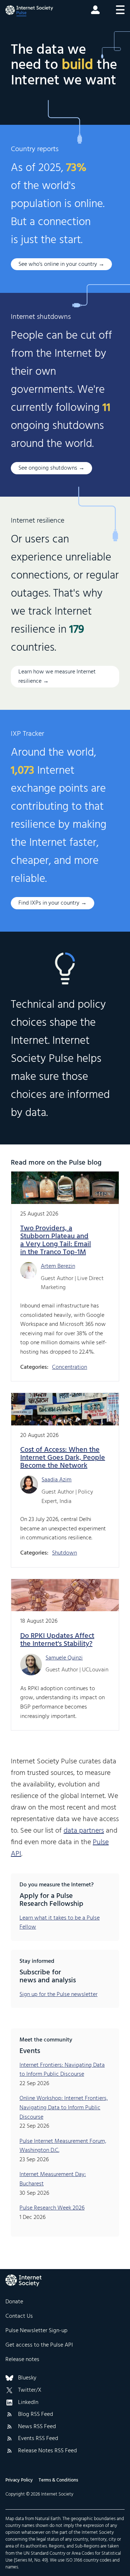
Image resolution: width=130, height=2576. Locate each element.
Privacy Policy (19, 2480)
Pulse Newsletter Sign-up (36, 2331)
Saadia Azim (57, 1480)
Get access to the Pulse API (39, 2345)
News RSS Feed (37, 2427)
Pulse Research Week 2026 (52, 2208)
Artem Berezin (58, 1266)
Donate (14, 2302)
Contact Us (19, 2316)
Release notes (22, 2360)
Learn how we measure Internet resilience (57, 677)
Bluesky (27, 2378)
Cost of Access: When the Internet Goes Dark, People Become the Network (63, 1458)
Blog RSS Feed (36, 2415)
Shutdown (64, 1553)
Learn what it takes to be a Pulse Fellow (60, 1923)
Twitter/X (30, 2391)
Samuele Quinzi (64, 1658)
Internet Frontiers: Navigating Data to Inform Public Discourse (62, 2070)
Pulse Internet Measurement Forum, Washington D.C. (63, 2146)
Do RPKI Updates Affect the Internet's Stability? (57, 1640)
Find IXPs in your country (49, 903)
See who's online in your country (58, 264)
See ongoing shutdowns (48, 468)
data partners (84, 1831)
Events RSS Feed (38, 2439)
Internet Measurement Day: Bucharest (53, 2179)
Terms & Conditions (58, 2480)
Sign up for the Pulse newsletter (58, 1995)
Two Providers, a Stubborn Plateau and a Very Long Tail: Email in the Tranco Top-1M (56, 1240)
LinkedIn (28, 2403)
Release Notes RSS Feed (47, 2451)
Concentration (70, 1367)
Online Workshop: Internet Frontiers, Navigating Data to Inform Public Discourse (64, 2108)
